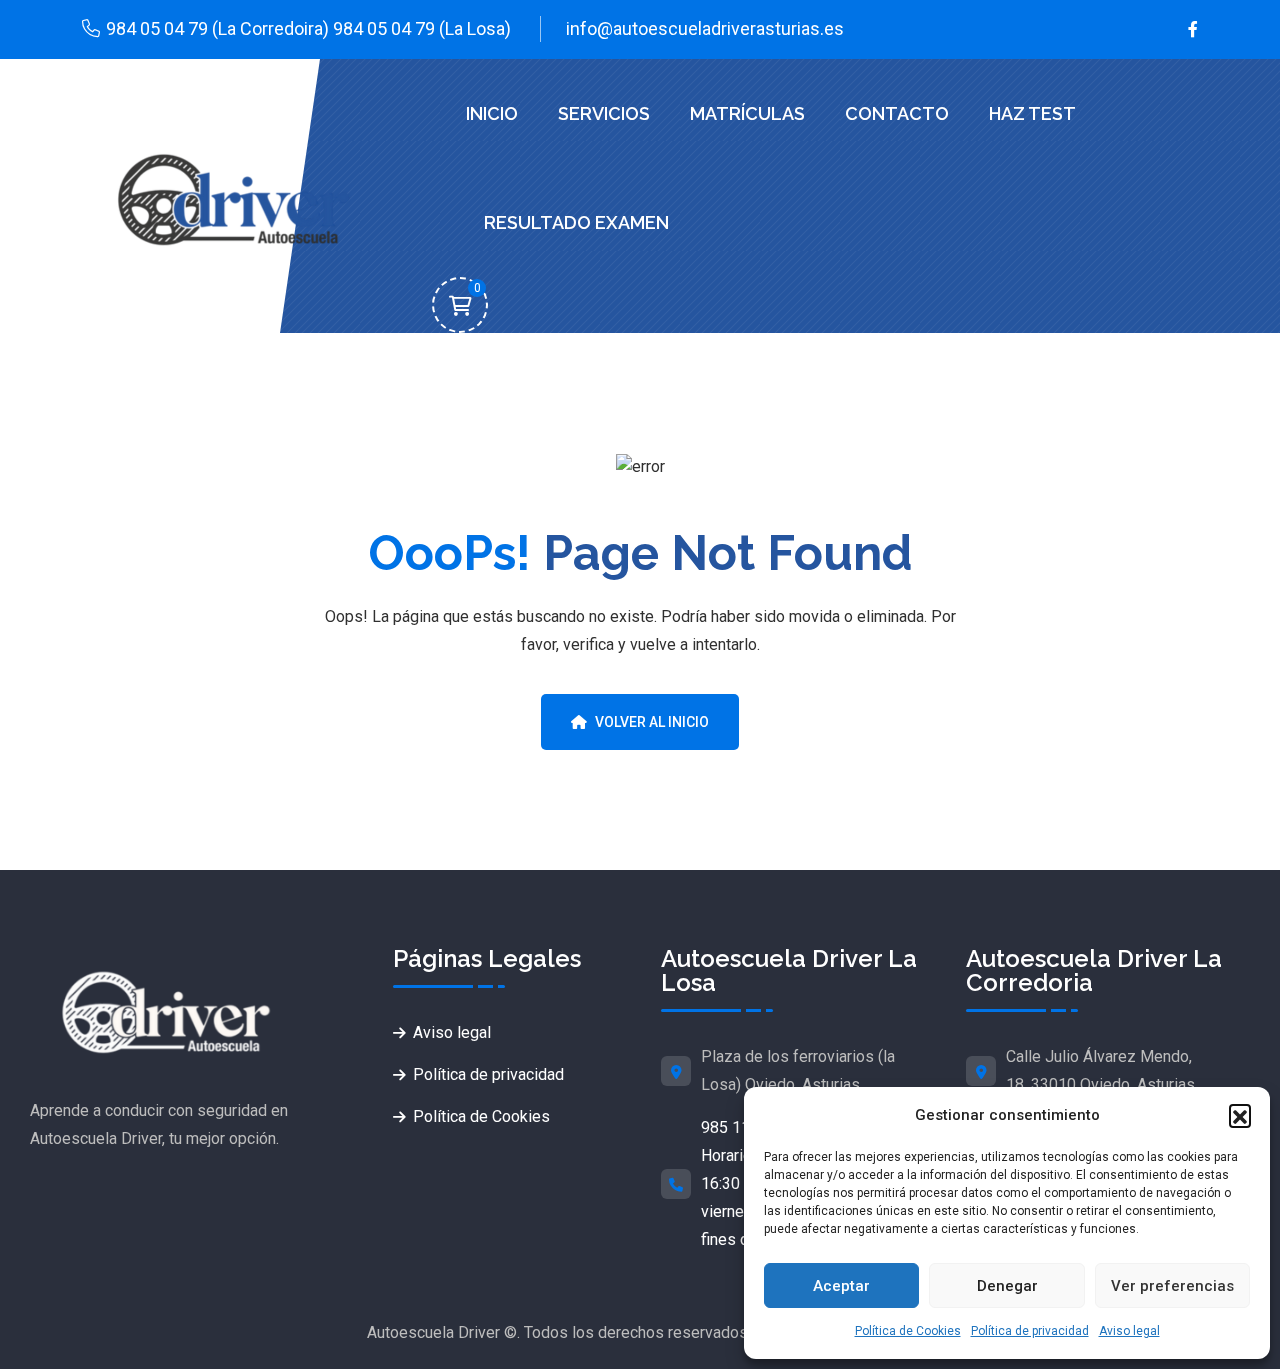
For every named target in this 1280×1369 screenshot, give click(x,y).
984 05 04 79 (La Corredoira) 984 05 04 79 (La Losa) (308, 28)
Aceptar (841, 1286)
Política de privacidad (1030, 1331)
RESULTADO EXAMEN (576, 222)
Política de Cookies (908, 1331)
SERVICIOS (604, 113)
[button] (1240, 1115)
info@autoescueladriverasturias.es (705, 28)
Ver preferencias (1172, 1286)
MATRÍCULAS (747, 113)
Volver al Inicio (652, 722)
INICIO (492, 113)
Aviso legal (1129, 1331)
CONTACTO (897, 113)
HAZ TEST (1032, 113)
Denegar (1007, 1286)
